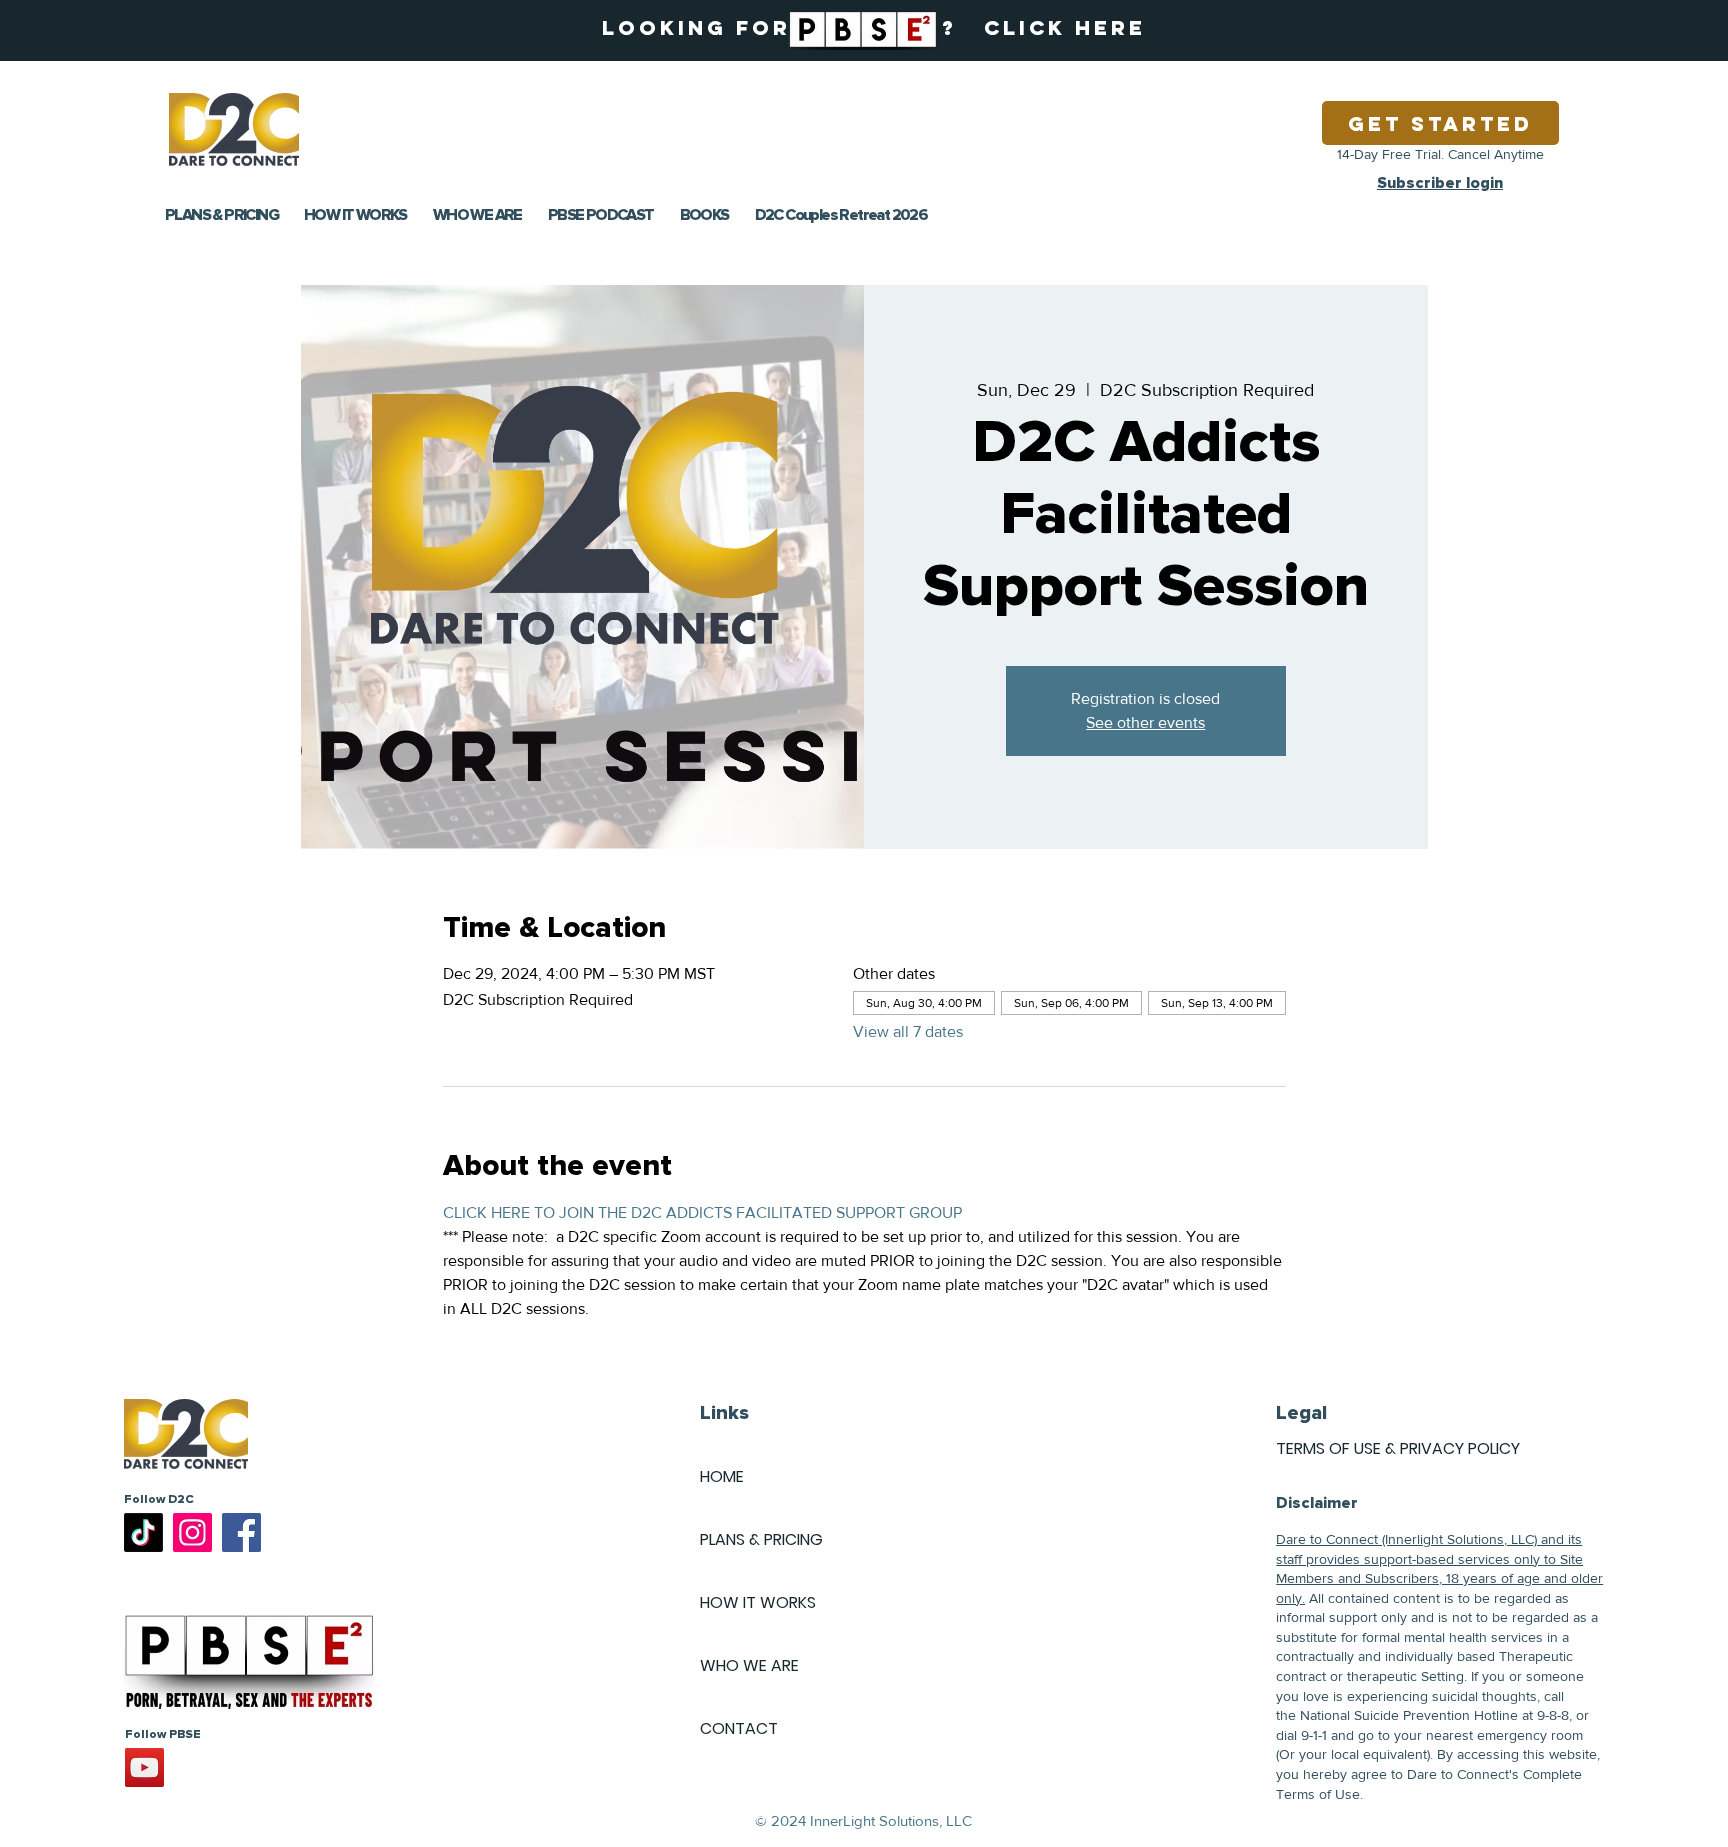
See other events (1145, 722)
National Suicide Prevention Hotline (1409, 1715)
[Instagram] (192, 1532)
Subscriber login (1440, 183)
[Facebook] (241, 1532)
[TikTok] (143, 1532)
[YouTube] (144, 1767)
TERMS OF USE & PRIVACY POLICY (1398, 1448)
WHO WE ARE (749, 1665)
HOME (722, 1476)
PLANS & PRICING (761, 1539)
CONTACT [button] (739, 1728)
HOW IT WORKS (758, 1602)
